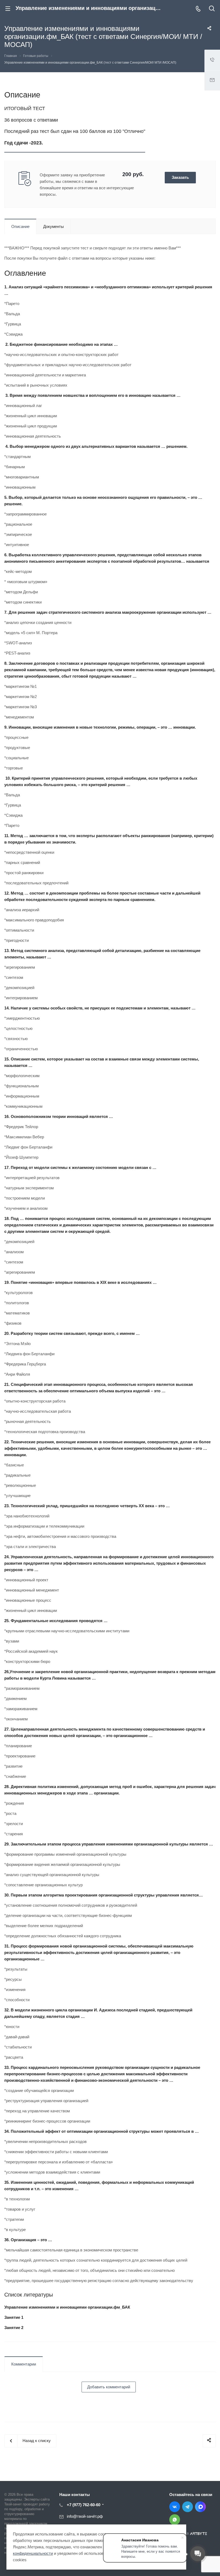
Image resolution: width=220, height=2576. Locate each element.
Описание (20, 226)
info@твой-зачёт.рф (85, 2516)
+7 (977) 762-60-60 (84, 2505)
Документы (54, 226)
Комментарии (24, 2364)
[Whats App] (175, 2520)
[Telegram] (188, 2507)
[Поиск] (212, 9)
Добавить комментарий (109, 2387)
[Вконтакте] (175, 2507)
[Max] (200, 2507)
